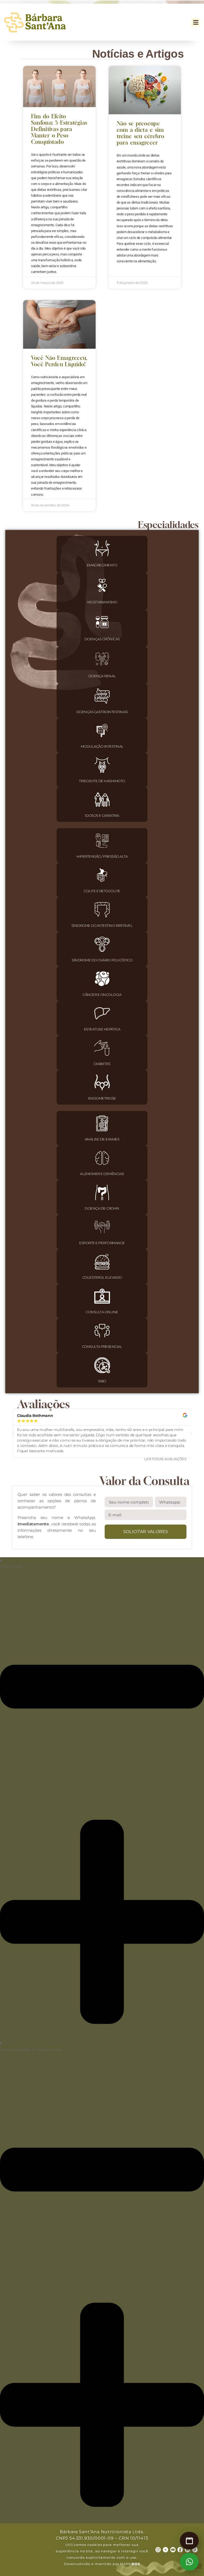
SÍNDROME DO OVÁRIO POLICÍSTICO (102, 960)
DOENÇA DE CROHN (102, 1208)
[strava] (165, 2550)
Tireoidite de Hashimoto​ (102, 781)
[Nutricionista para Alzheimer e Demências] (102, 1158)
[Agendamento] (189, 2541)
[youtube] (173, 2550)
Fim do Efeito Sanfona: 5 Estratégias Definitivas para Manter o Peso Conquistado (59, 129)
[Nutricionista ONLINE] (102, 1296)
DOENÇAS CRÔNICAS (102, 639)
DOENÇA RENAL (102, 676)
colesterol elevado (102, 1277)
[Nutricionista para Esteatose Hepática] (102, 1013)
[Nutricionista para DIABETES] (102, 1048)
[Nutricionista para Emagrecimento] (102, 548)
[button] (196, 22)
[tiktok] (195, 2550)
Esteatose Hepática (102, 1029)
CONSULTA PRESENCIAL (102, 1346)
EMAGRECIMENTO (102, 565)
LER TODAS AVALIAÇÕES (165, 1459)
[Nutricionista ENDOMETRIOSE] (102, 1082)
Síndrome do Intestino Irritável (102, 925)
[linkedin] (188, 2550)
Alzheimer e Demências (102, 1174)
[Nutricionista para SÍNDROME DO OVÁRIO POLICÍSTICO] (102, 944)
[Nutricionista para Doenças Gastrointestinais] (102, 696)
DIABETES (102, 1064)
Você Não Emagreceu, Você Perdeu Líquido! (59, 361)
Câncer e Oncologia (102, 995)
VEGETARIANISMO (102, 602)
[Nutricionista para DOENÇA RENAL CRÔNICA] (102, 659)
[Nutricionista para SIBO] (102, 1365)
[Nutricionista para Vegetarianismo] (102, 585)
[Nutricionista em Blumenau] (102, 1331)
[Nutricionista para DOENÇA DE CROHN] (102, 1192)
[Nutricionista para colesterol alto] (102, 1262)
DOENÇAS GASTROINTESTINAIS (102, 712)
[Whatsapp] (189, 2562)
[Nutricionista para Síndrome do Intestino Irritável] (102, 910)
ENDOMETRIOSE (102, 1098)
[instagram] (158, 2550)
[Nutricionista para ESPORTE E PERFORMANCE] (102, 1227)
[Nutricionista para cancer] (102, 979)
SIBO (102, 1381)
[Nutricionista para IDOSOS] (102, 800)
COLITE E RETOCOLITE (102, 891)
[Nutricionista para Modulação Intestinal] (102, 731)
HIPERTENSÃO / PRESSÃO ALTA (102, 856)
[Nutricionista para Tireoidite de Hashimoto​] (102, 765)
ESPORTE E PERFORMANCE (102, 1243)
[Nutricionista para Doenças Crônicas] (102, 622)
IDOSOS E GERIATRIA (102, 815)
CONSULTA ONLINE (102, 1312)
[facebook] (180, 2550)
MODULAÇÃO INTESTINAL (102, 746)
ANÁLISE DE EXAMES (102, 1139)
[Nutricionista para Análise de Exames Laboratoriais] (102, 1123)
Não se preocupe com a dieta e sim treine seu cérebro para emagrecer (140, 133)
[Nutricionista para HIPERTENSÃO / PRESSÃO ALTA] (102, 841)
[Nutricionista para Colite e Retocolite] (102, 875)
